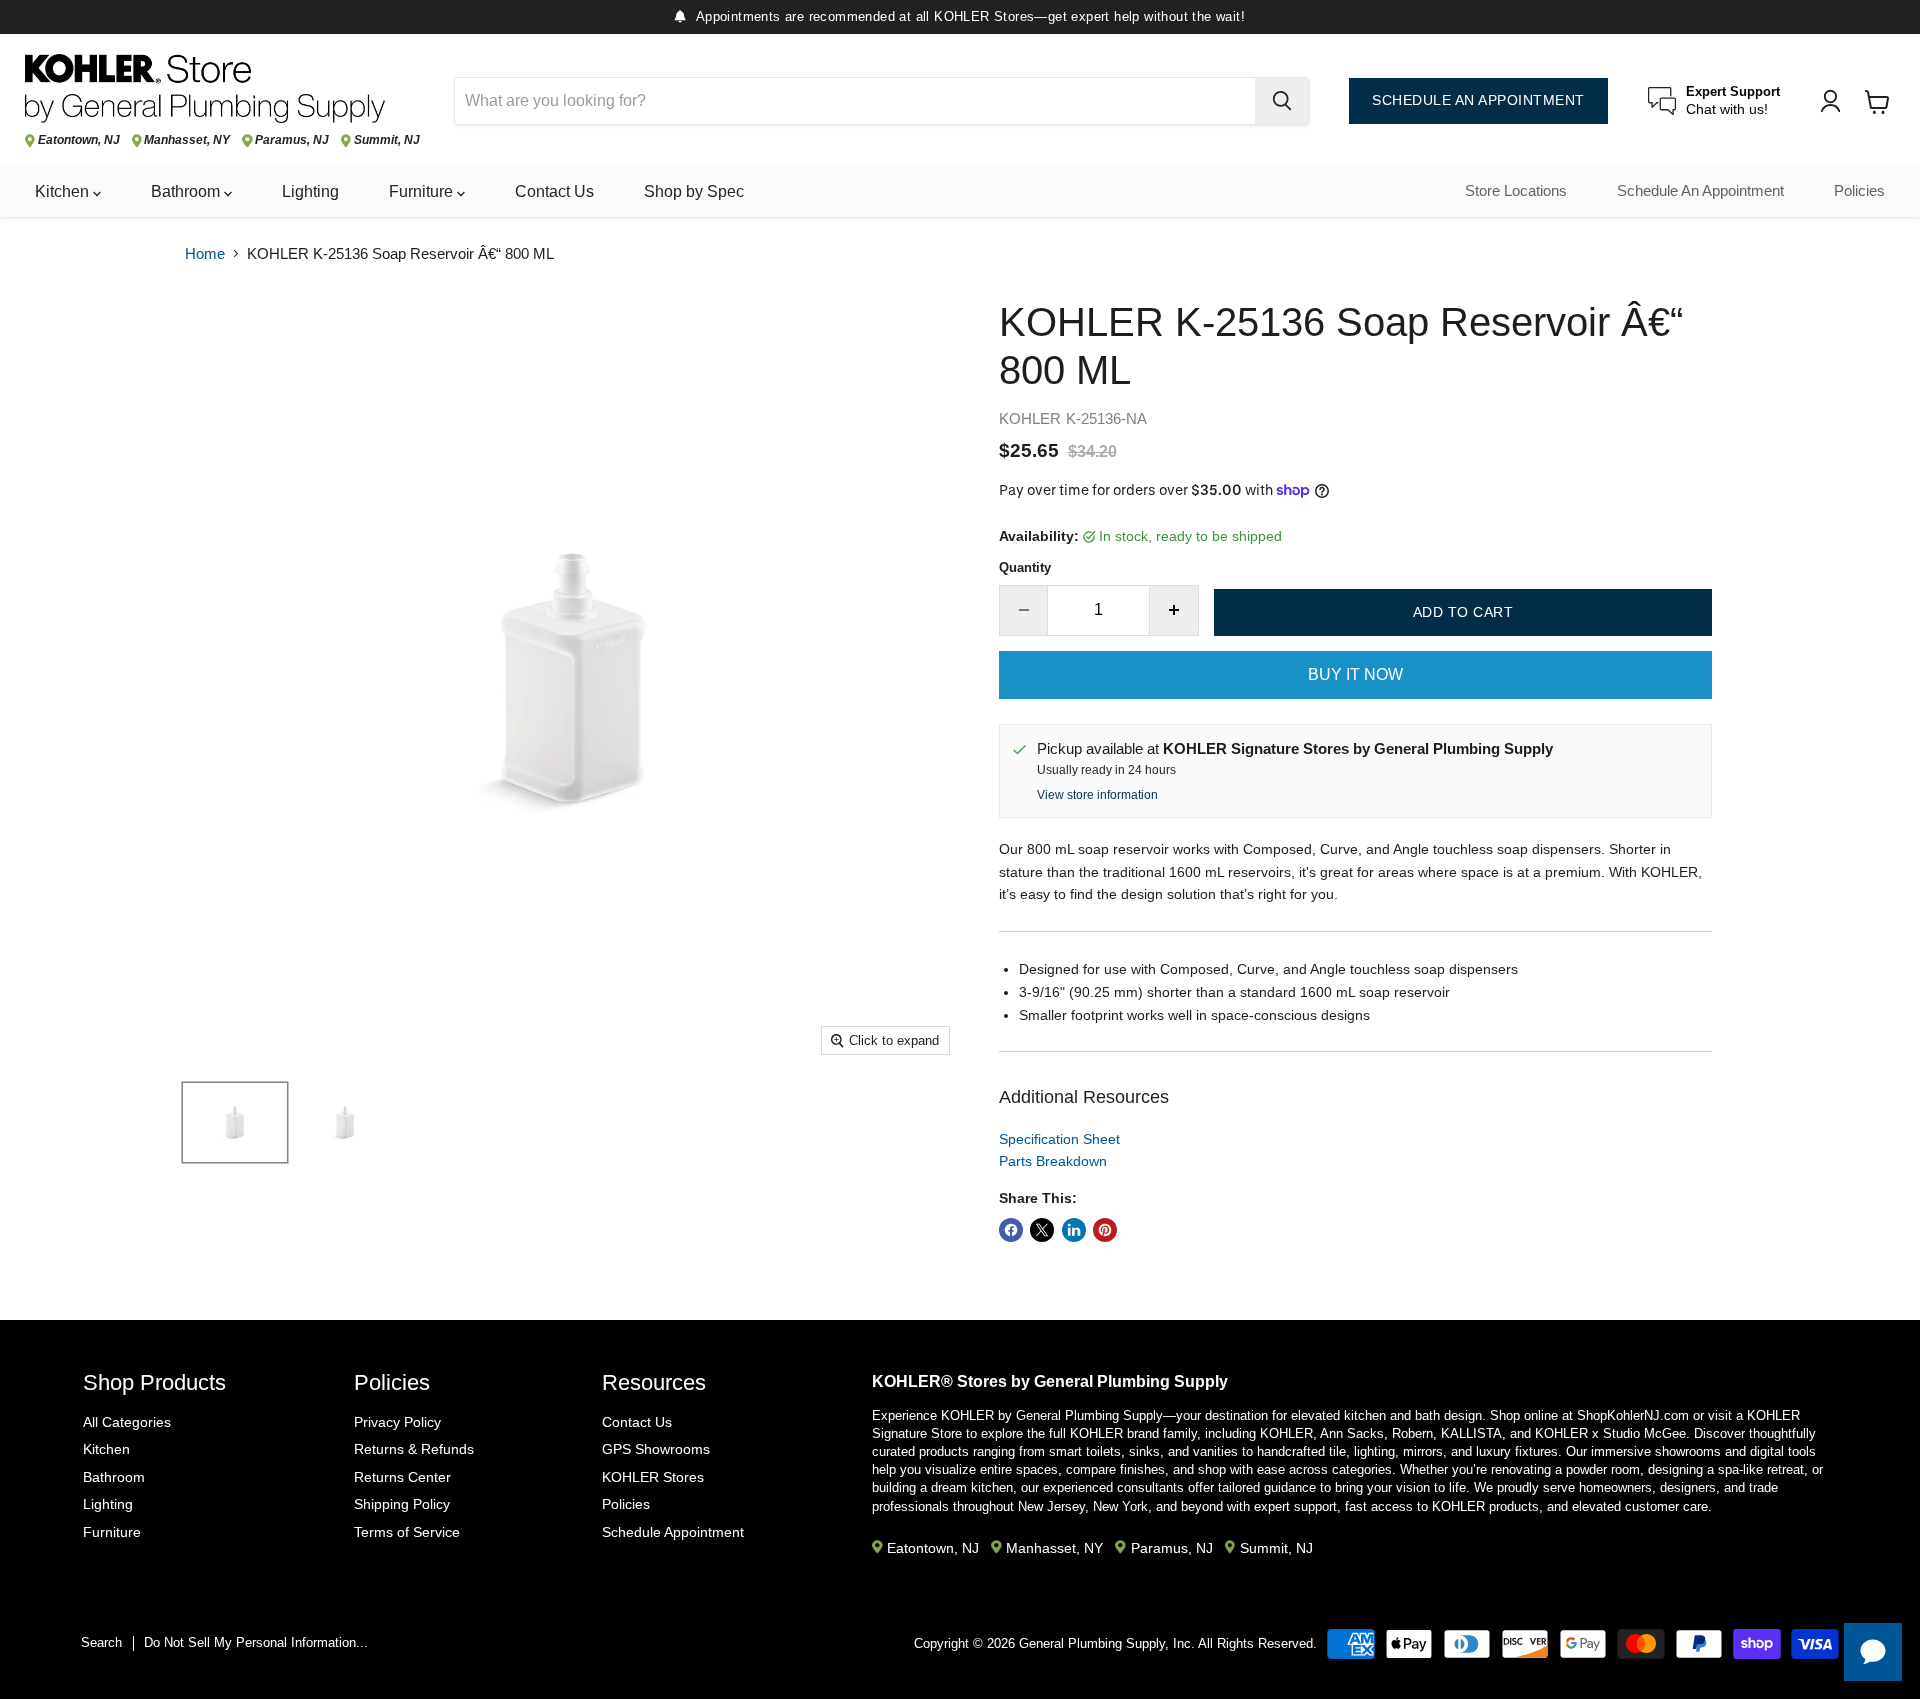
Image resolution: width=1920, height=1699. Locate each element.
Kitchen (64, 191)
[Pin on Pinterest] (1105, 1230)
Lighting (310, 191)
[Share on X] (1042, 1230)
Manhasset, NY (187, 140)
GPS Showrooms (656, 1449)
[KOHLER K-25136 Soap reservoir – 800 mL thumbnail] (235, 1122)
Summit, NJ (387, 140)
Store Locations (1516, 191)
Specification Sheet (1059, 1139)
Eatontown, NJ (79, 140)
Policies (1859, 191)
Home (205, 253)
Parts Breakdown (1053, 1161)
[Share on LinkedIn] (1074, 1230)
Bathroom (187, 191)
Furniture (423, 191)
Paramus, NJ (292, 140)
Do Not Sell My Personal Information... (256, 1642)
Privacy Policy (397, 1422)
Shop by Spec (694, 191)
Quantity (1025, 567)
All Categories (127, 1422)
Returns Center (402, 1477)
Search (101, 1642)
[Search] (1282, 101)
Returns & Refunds (414, 1449)
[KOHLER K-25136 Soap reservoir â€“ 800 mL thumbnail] (345, 1122)
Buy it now (1355, 674)
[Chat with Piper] (1873, 1652)
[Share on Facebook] (1011, 1230)
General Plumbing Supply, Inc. (1107, 1643)
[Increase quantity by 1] (1174, 610)
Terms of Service (407, 1532)
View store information (1097, 795)
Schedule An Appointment (1700, 191)
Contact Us (554, 191)
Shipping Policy (402, 1504)
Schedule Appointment (673, 1532)
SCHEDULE (1478, 100)
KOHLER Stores (653, 1477)
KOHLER (1030, 418)
